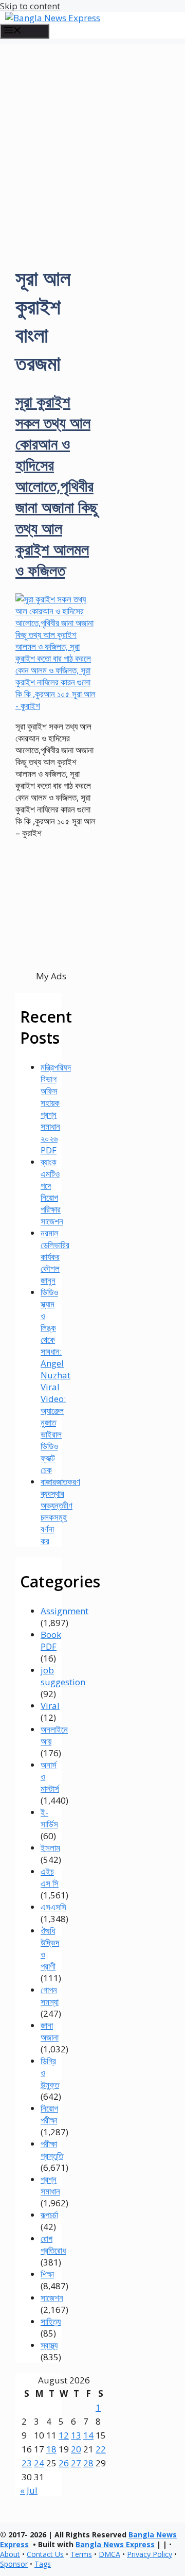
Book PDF (51, 1640)
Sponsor (14, 2564)
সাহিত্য (51, 2321)
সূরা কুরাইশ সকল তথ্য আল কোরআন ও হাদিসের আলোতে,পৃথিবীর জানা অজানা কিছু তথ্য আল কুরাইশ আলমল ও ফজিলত (57, 486)
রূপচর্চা (49, 2215)
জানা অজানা (50, 2031)
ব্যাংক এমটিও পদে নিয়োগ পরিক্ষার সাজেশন (52, 1191)
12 (64, 2435)
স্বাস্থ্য (49, 2345)
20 (76, 2449)
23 (27, 2463)
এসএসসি (53, 1907)
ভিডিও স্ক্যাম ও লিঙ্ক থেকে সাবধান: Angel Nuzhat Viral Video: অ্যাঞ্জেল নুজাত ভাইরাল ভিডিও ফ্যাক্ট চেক (55, 1381)
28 (88, 2463)
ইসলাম (50, 1848)
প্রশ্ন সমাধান (50, 2185)
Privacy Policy (150, 2554)
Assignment (64, 1611)
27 (76, 2463)
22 (101, 2449)
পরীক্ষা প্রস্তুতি (52, 2150)
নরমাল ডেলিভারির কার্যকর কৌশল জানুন (55, 1257)
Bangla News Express (115, 2544)
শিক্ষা (47, 2274)
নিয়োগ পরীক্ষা (49, 2114)
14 (88, 2435)
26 (64, 2463)
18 (51, 2449)
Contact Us (45, 2554)
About (10, 2554)
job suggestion (63, 1676)
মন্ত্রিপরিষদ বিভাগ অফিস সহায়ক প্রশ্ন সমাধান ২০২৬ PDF (56, 1109)
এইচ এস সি (50, 1877)
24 (39, 2463)
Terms (81, 2554)
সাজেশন (52, 2298)
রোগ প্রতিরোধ (53, 2244)
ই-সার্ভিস (49, 1818)
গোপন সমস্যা (50, 1996)
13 (76, 2435)
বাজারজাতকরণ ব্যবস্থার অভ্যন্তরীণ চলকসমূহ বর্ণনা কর (60, 1511)
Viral (50, 1706)
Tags (43, 2564)
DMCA (109, 2554)
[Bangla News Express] (53, 18)
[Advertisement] (92, 136)
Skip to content (30, 6)
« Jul (29, 2490)
